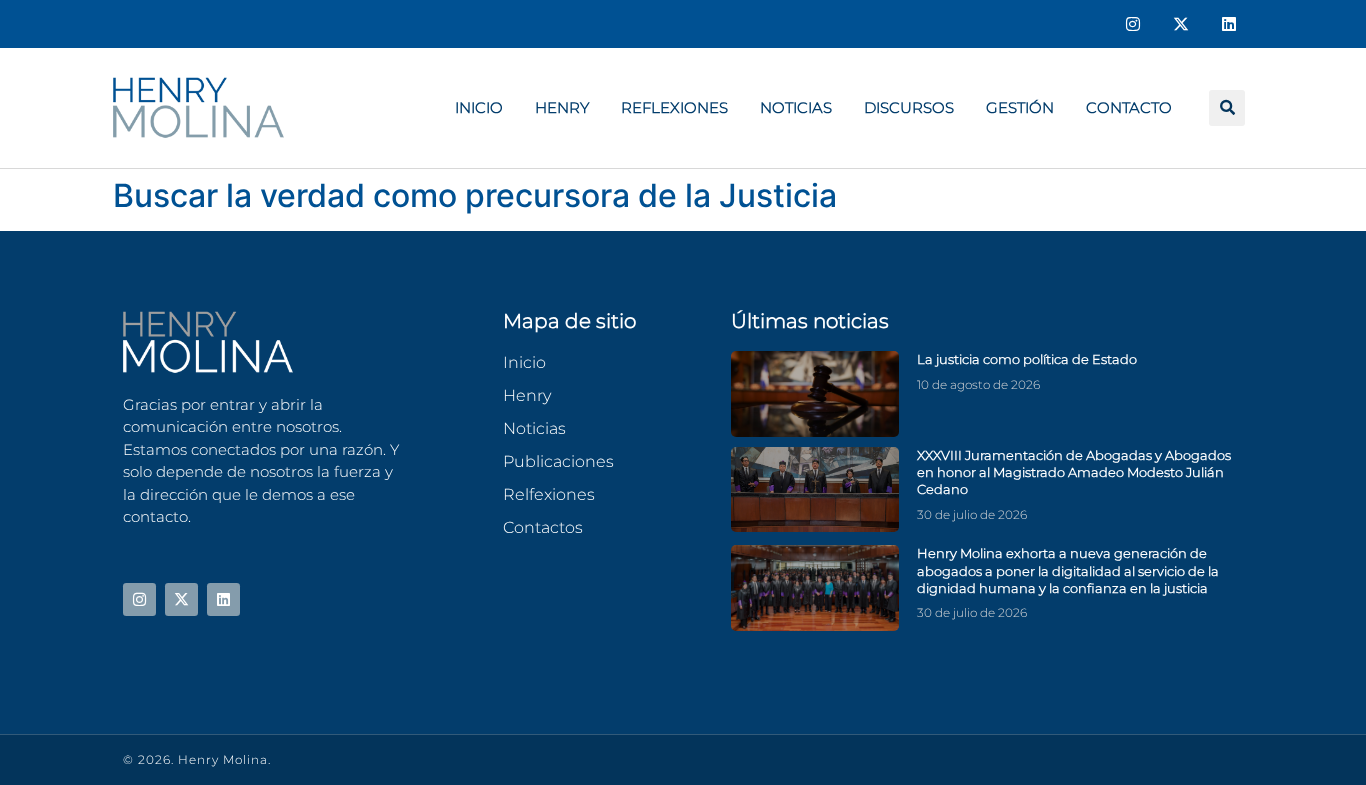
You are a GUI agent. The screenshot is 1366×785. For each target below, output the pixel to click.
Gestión (1020, 107)
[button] (1227, 108)
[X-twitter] (1181, 24)
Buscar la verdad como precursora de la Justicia (475, 195)
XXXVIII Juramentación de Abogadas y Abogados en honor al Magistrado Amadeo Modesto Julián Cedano (1074, 472)
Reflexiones (674, 107)
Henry (562, 107)
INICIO (479, 107)
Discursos (909, 107)
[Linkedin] (1229, 24)
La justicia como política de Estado (1027, 359)
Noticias (796, 107)
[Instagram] (1133, 24)
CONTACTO (1129, 107)
